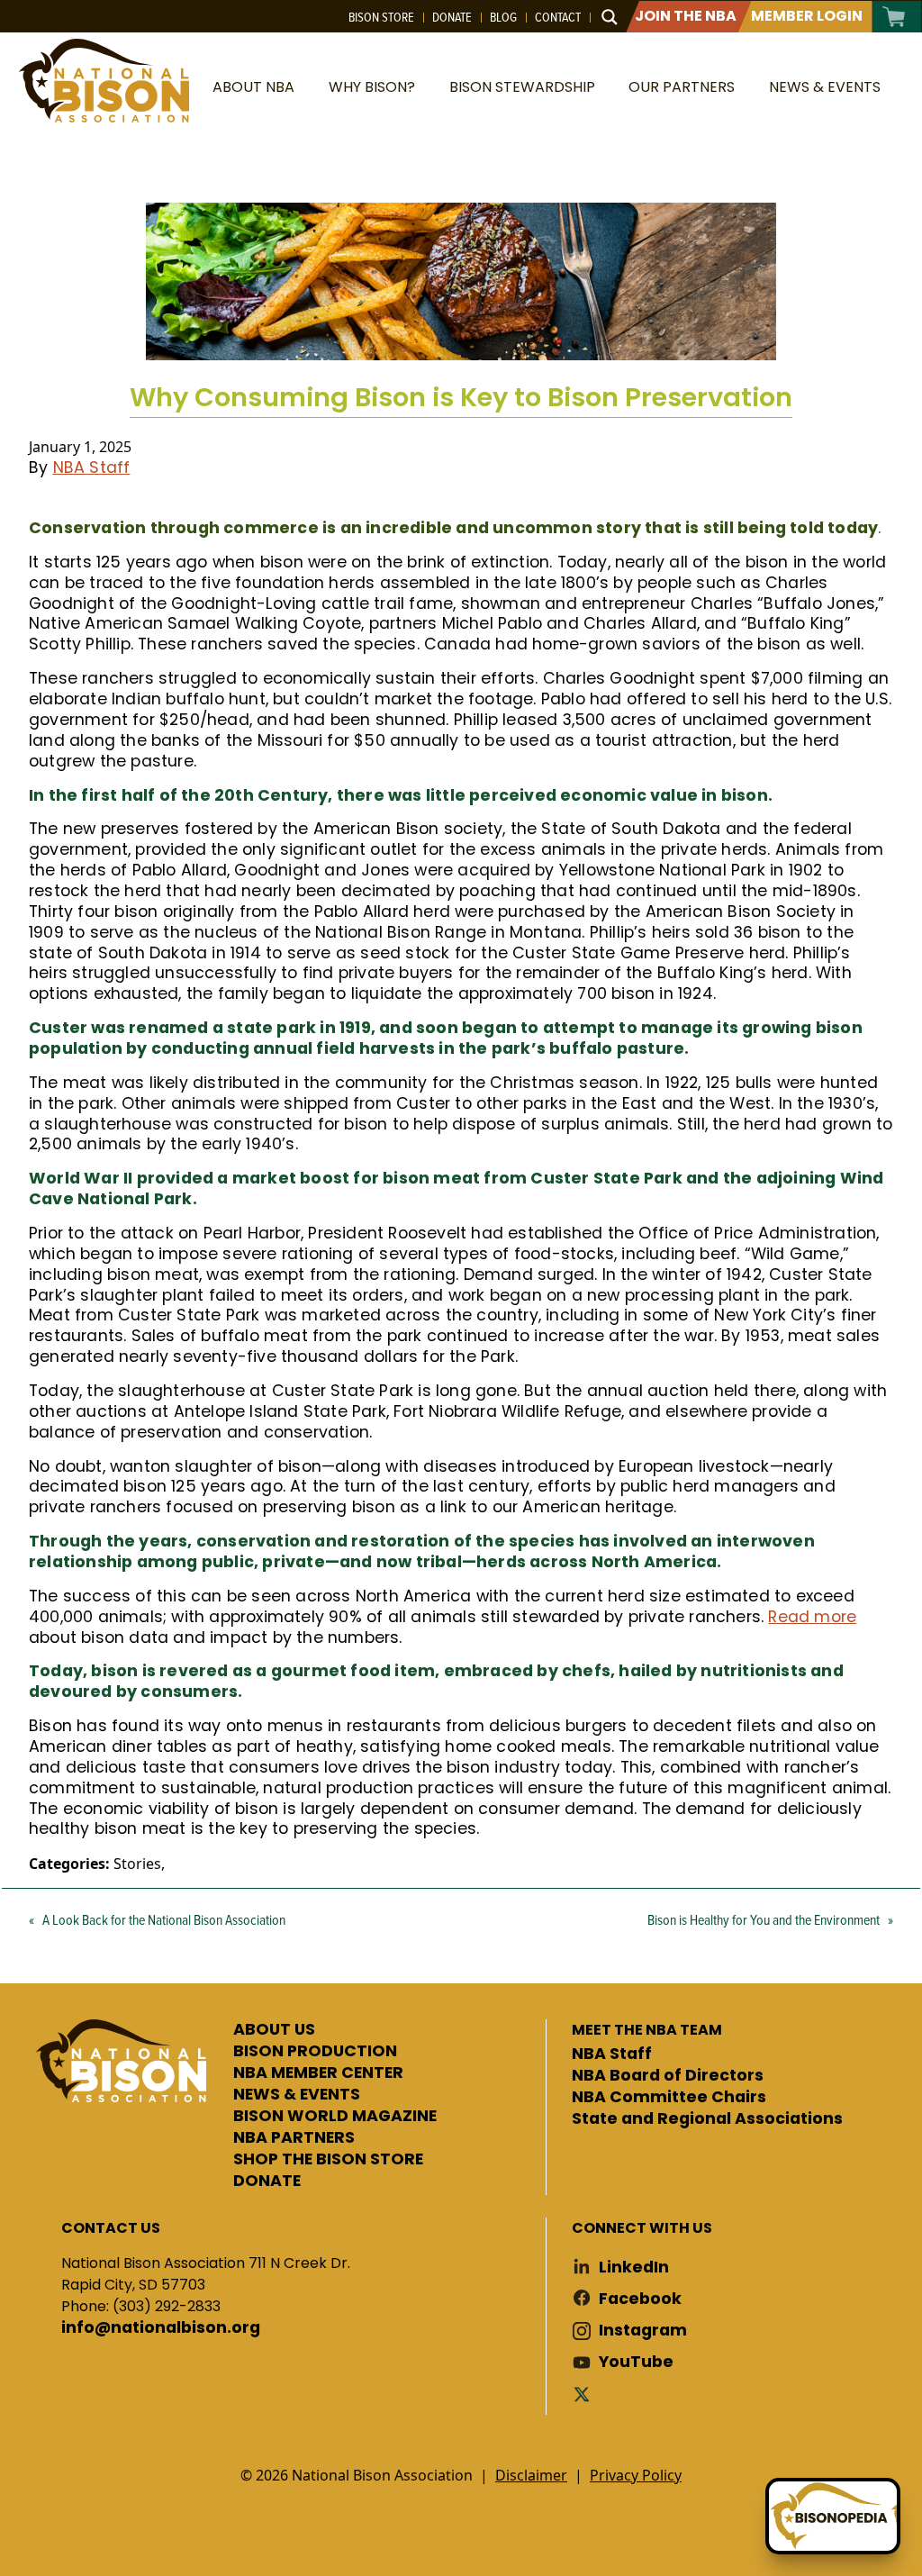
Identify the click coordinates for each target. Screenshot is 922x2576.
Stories (137, 1864)
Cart (895, 17)
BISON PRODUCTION (315, 2052)
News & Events (825, 87)
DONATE (267, 2181)
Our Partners (682, 87)
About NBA (253, 87)
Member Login (807, 16)
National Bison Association (104, 81)
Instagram (643, 2331)
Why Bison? (372, 87)
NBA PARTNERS (294, 2138)
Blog (503, 17)
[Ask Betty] (833, 2516)
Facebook (640, 2299)
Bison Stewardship (522, 87)
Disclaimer (531, 2475)
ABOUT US (274, 2030)
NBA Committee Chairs (669, 2098)
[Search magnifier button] (610, 17)
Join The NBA (686, 16)
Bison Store (381, 17)
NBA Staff (92, 467)
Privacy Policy (636, 2475)
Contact (558, 17)
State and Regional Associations (707, 2119)
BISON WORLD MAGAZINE (335, 2117)
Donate (452, 17)
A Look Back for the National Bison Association (164, 1919)
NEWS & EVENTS (297, 2095)
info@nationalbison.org (161, 2328)
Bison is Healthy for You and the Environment (764, 1919)
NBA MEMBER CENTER (318, 2073)
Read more (812, 1617)
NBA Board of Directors (668, 2076)
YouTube (636, 2362)
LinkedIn (634, 2268)
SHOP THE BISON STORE (328, 2160)
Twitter (585, 2394)
